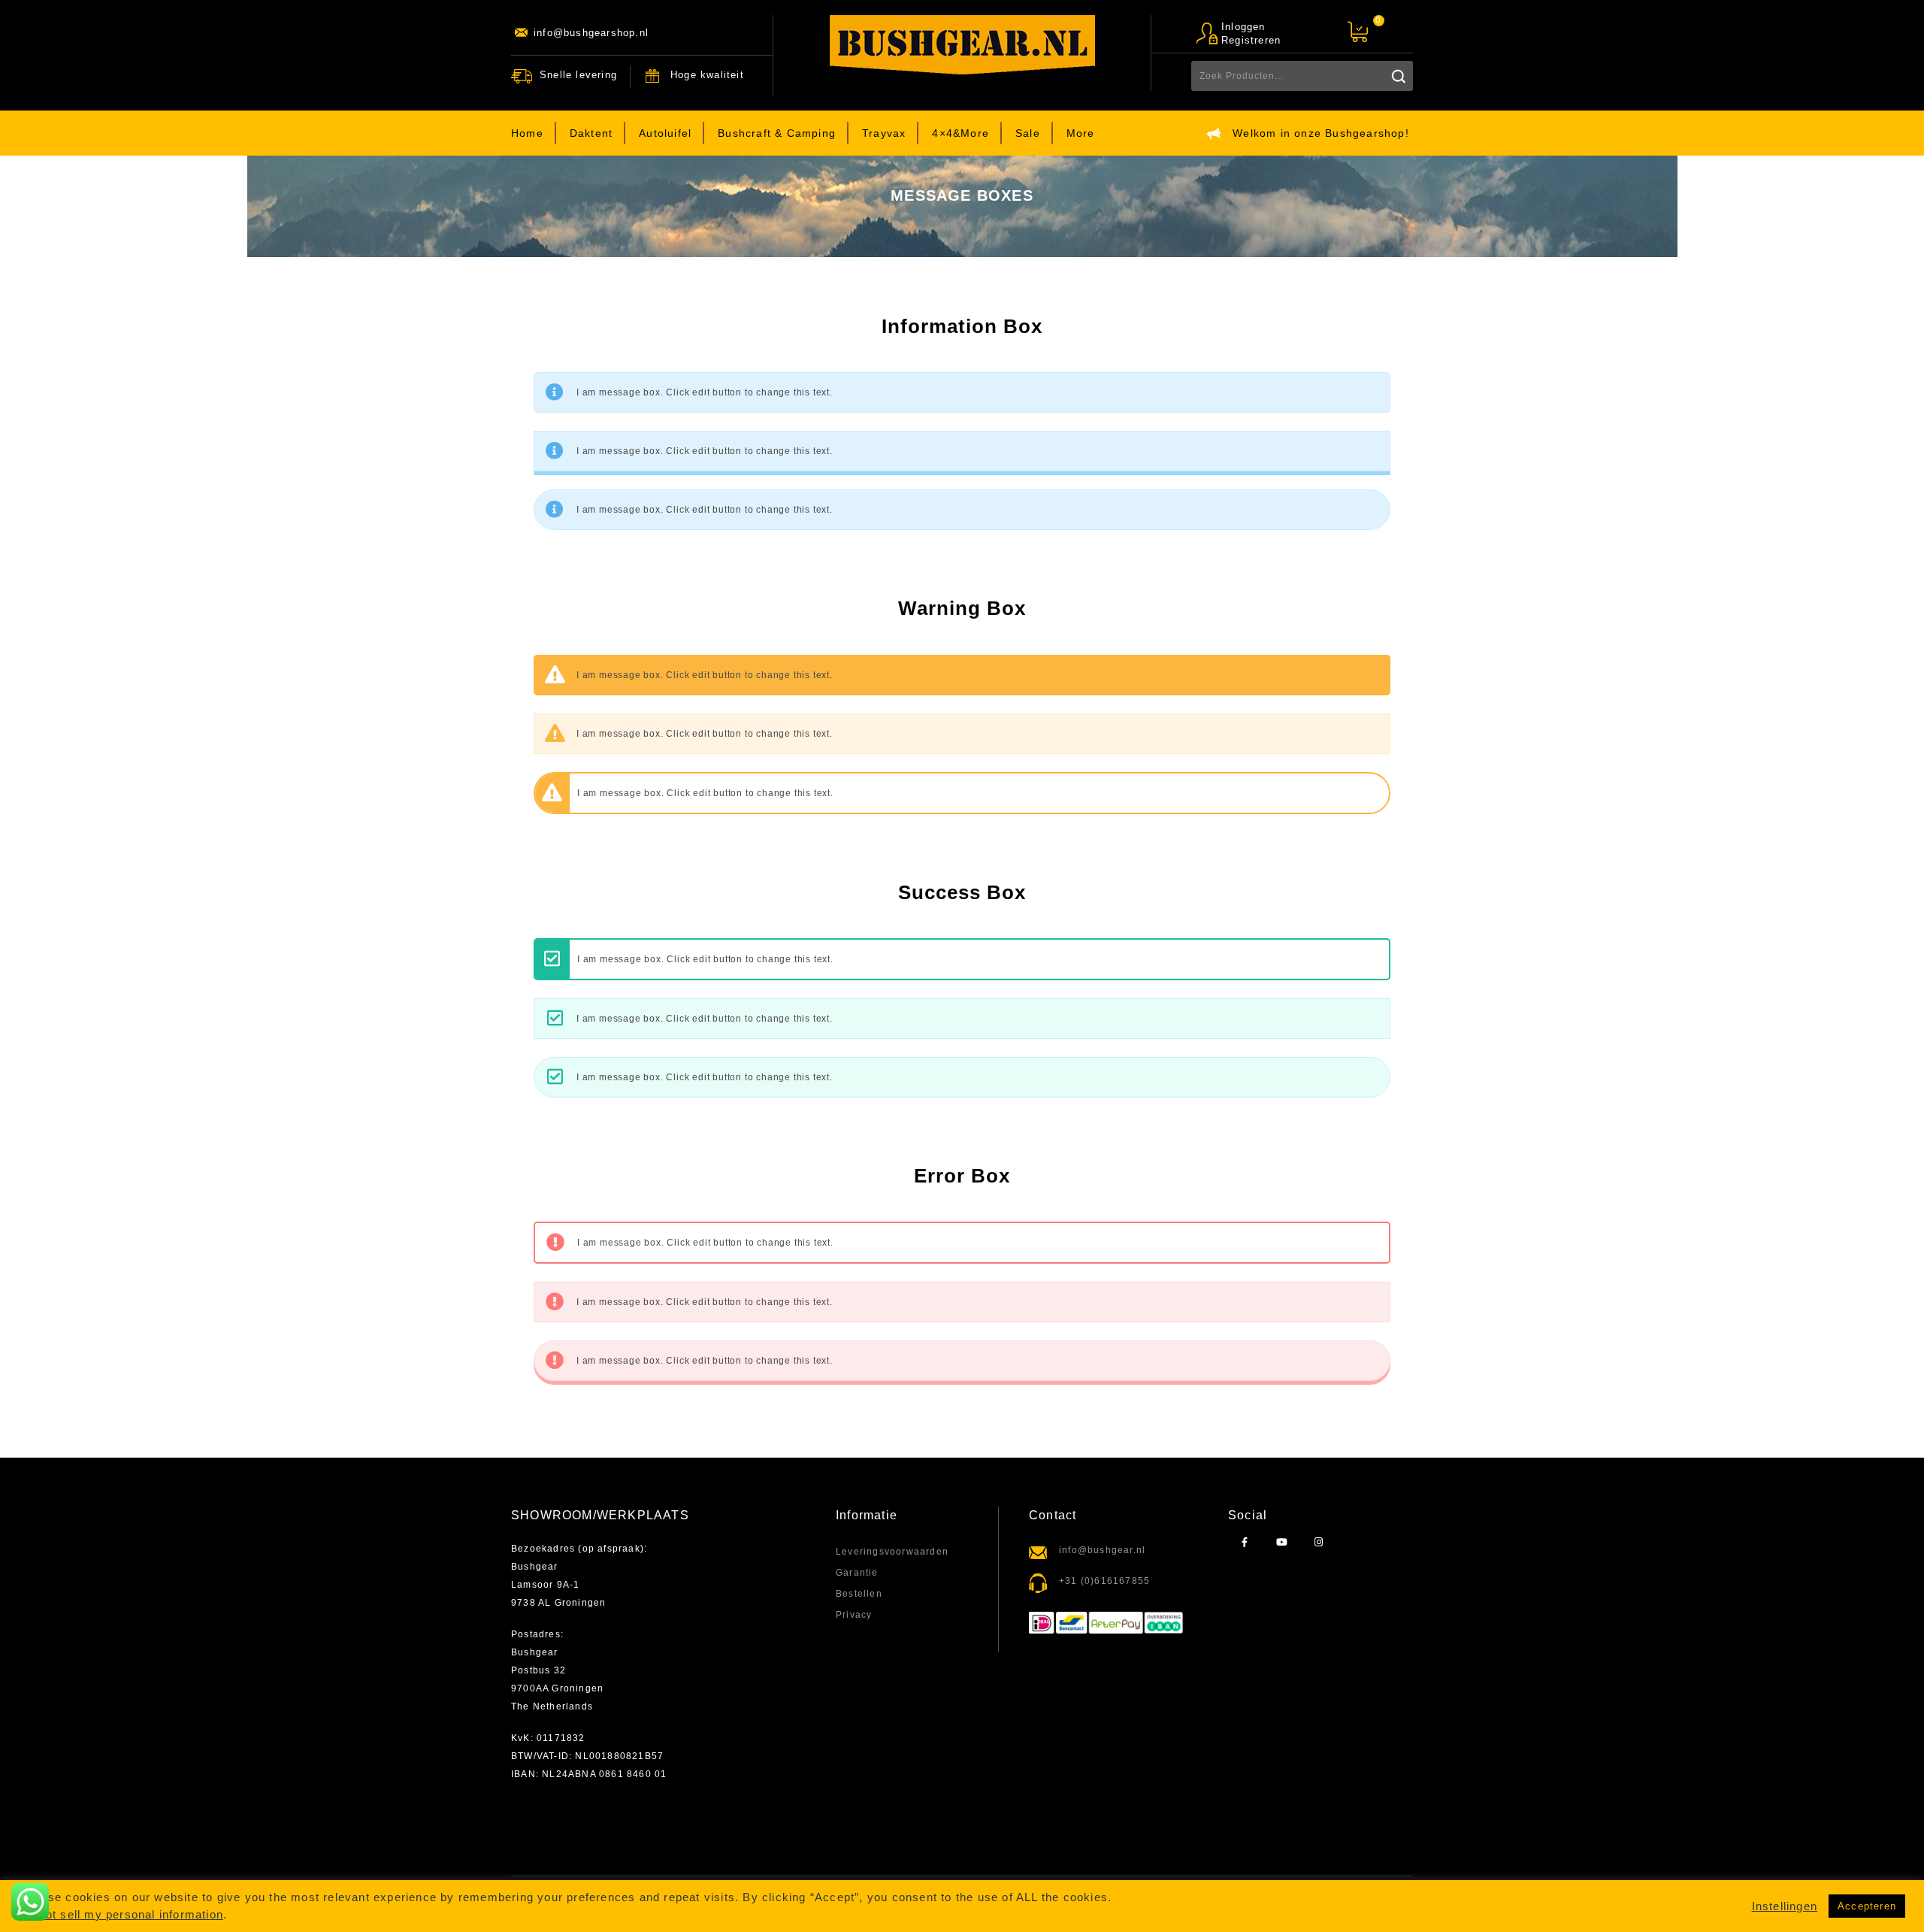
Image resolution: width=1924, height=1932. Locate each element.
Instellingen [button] (1785, 1906)
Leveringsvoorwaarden (892, 1552)
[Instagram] (1319, 1543)
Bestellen (859, 1594)
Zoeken (1398, 76)
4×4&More (960, 133)
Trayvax (884, 133)
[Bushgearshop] (962, 45)
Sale (1028, 133)
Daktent (591, 133)
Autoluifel (665, 133)
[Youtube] (1282, 1543)
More (1081, 133)
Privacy (854, 1615)
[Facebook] (1245, 1543)
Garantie (857, 1573)
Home (527, 133)
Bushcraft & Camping (777, 133)
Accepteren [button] (1867, 1906)
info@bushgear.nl (1102, 1550)
